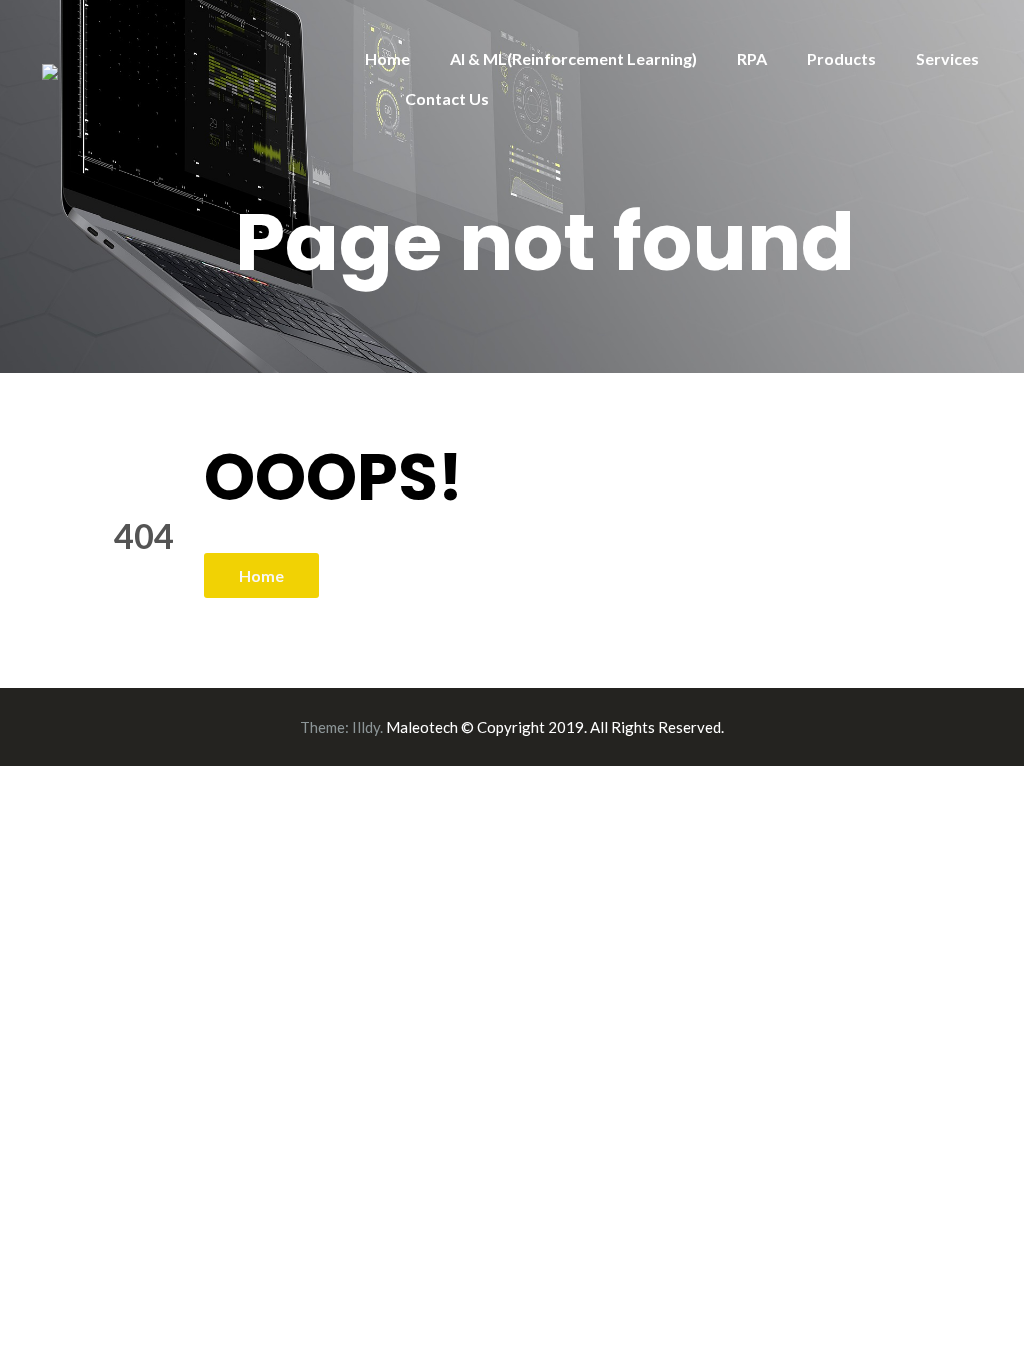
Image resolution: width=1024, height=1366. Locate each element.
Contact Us (447, 98)
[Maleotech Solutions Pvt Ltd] (50, 69)
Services (947, 58)
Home (387, 58)
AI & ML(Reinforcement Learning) (573, 58)
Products (841, 58)
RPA (752, 58)
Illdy (366, 727)
